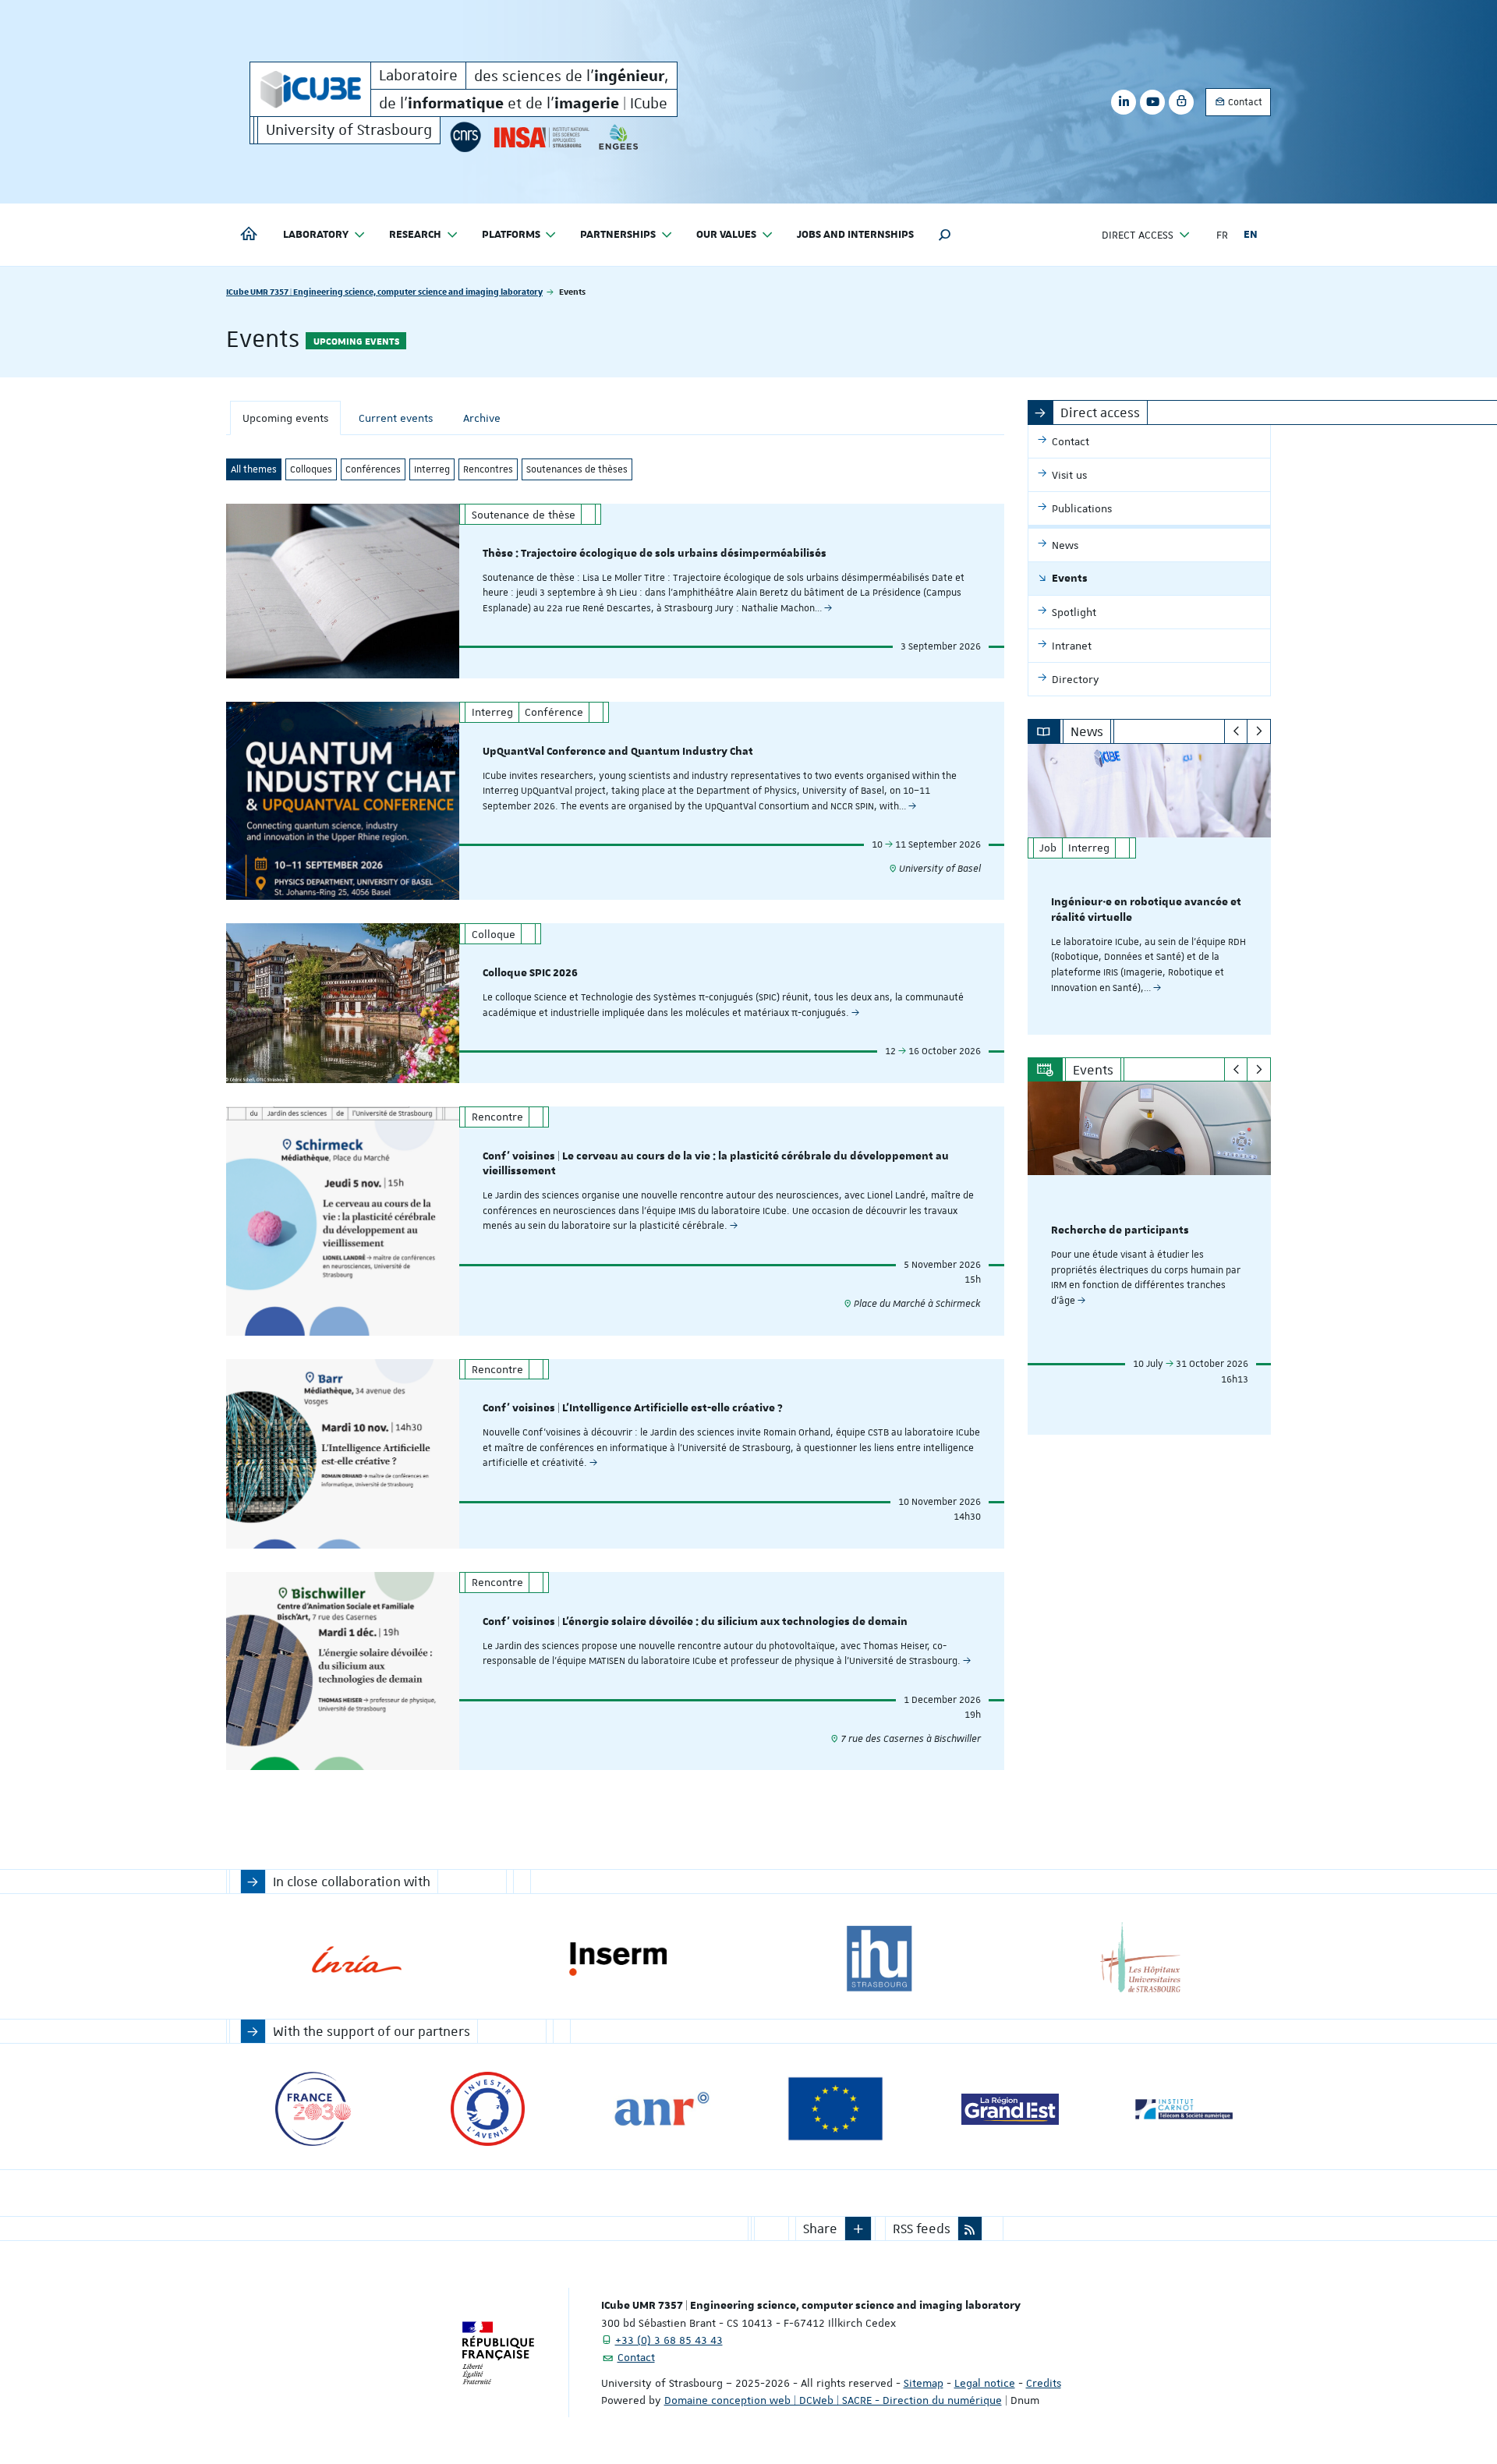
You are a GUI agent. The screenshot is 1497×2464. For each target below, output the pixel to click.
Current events (396, 418)
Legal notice (985, 2383)
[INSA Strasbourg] (540, 137)
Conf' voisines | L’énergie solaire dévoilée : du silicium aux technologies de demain (695, 1622)
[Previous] (1236, 731)
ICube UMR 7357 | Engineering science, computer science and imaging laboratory (384, 291)
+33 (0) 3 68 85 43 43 (669, 2340)
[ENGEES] (619, 137)
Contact (1244, 102)
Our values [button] (726, 235)
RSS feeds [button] (922, 2229)
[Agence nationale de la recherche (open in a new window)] (662, 2109)
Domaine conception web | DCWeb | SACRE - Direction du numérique (833, 2400)
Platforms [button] (511, 235)
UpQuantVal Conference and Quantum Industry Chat (618, 752)
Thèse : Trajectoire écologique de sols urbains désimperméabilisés (655, 554)
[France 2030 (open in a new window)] (313, 2109)
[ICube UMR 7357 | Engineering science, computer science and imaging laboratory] (310, 89)
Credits (1044, 2383)
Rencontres (488, 469)
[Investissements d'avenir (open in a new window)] (488, 2109)
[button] (945, 235)
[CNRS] (465, 137)
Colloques (311, 469)
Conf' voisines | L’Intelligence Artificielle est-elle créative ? (633, 1408)
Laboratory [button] (316, 235)
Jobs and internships (855, 235)
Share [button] (820, 2229)
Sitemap (924, 2383)
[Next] (1259, 731)
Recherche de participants (1120, 1230)
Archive (482, 418)
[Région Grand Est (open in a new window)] (1010, 2109)
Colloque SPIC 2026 (530, 973)
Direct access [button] (1138, 235)
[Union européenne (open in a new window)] (835, 2109)
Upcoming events (285, 418)
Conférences (373, 469)
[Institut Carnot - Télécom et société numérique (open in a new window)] (1184, 2109)
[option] (1150, 889)
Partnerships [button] (618, 235)
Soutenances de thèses (577, 469)
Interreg (432, 469)
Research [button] (415, 235)
